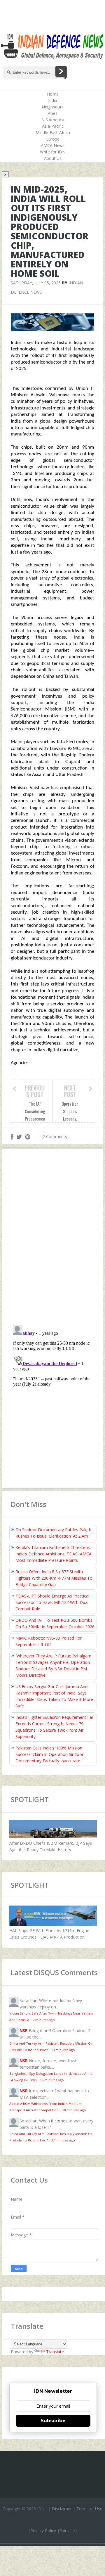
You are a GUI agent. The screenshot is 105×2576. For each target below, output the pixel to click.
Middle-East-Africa (53, 133)
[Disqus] (52, 1238)
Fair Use (67, 2531)
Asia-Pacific (53, 126)
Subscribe (53, 2421)
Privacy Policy (43, 2531)
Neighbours (53, 107)
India (53, 100)
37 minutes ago (63, 2140)
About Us (53, 158)
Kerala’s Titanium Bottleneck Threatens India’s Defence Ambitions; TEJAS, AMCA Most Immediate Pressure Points (54, 1554)
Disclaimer (62, 2509)
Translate (55, 2352)
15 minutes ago (52, 2080)
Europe (53, 139)
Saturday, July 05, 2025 (36, 283)
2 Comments (55, 1136)
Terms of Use (89, 2509)
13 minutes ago (63, 2050)
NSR (24, 2030)
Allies (53, 113)
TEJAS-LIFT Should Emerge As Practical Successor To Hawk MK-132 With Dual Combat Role (52, 1602)
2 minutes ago (44, 2020)
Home (53, 94)
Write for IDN (53, 152)
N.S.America (53, 120)
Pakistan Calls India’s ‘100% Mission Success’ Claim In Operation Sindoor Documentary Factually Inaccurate (49, 1754)
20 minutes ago (74, 2110)
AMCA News (53, 145)
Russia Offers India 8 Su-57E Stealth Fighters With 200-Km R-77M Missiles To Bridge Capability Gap (54, 1578)
